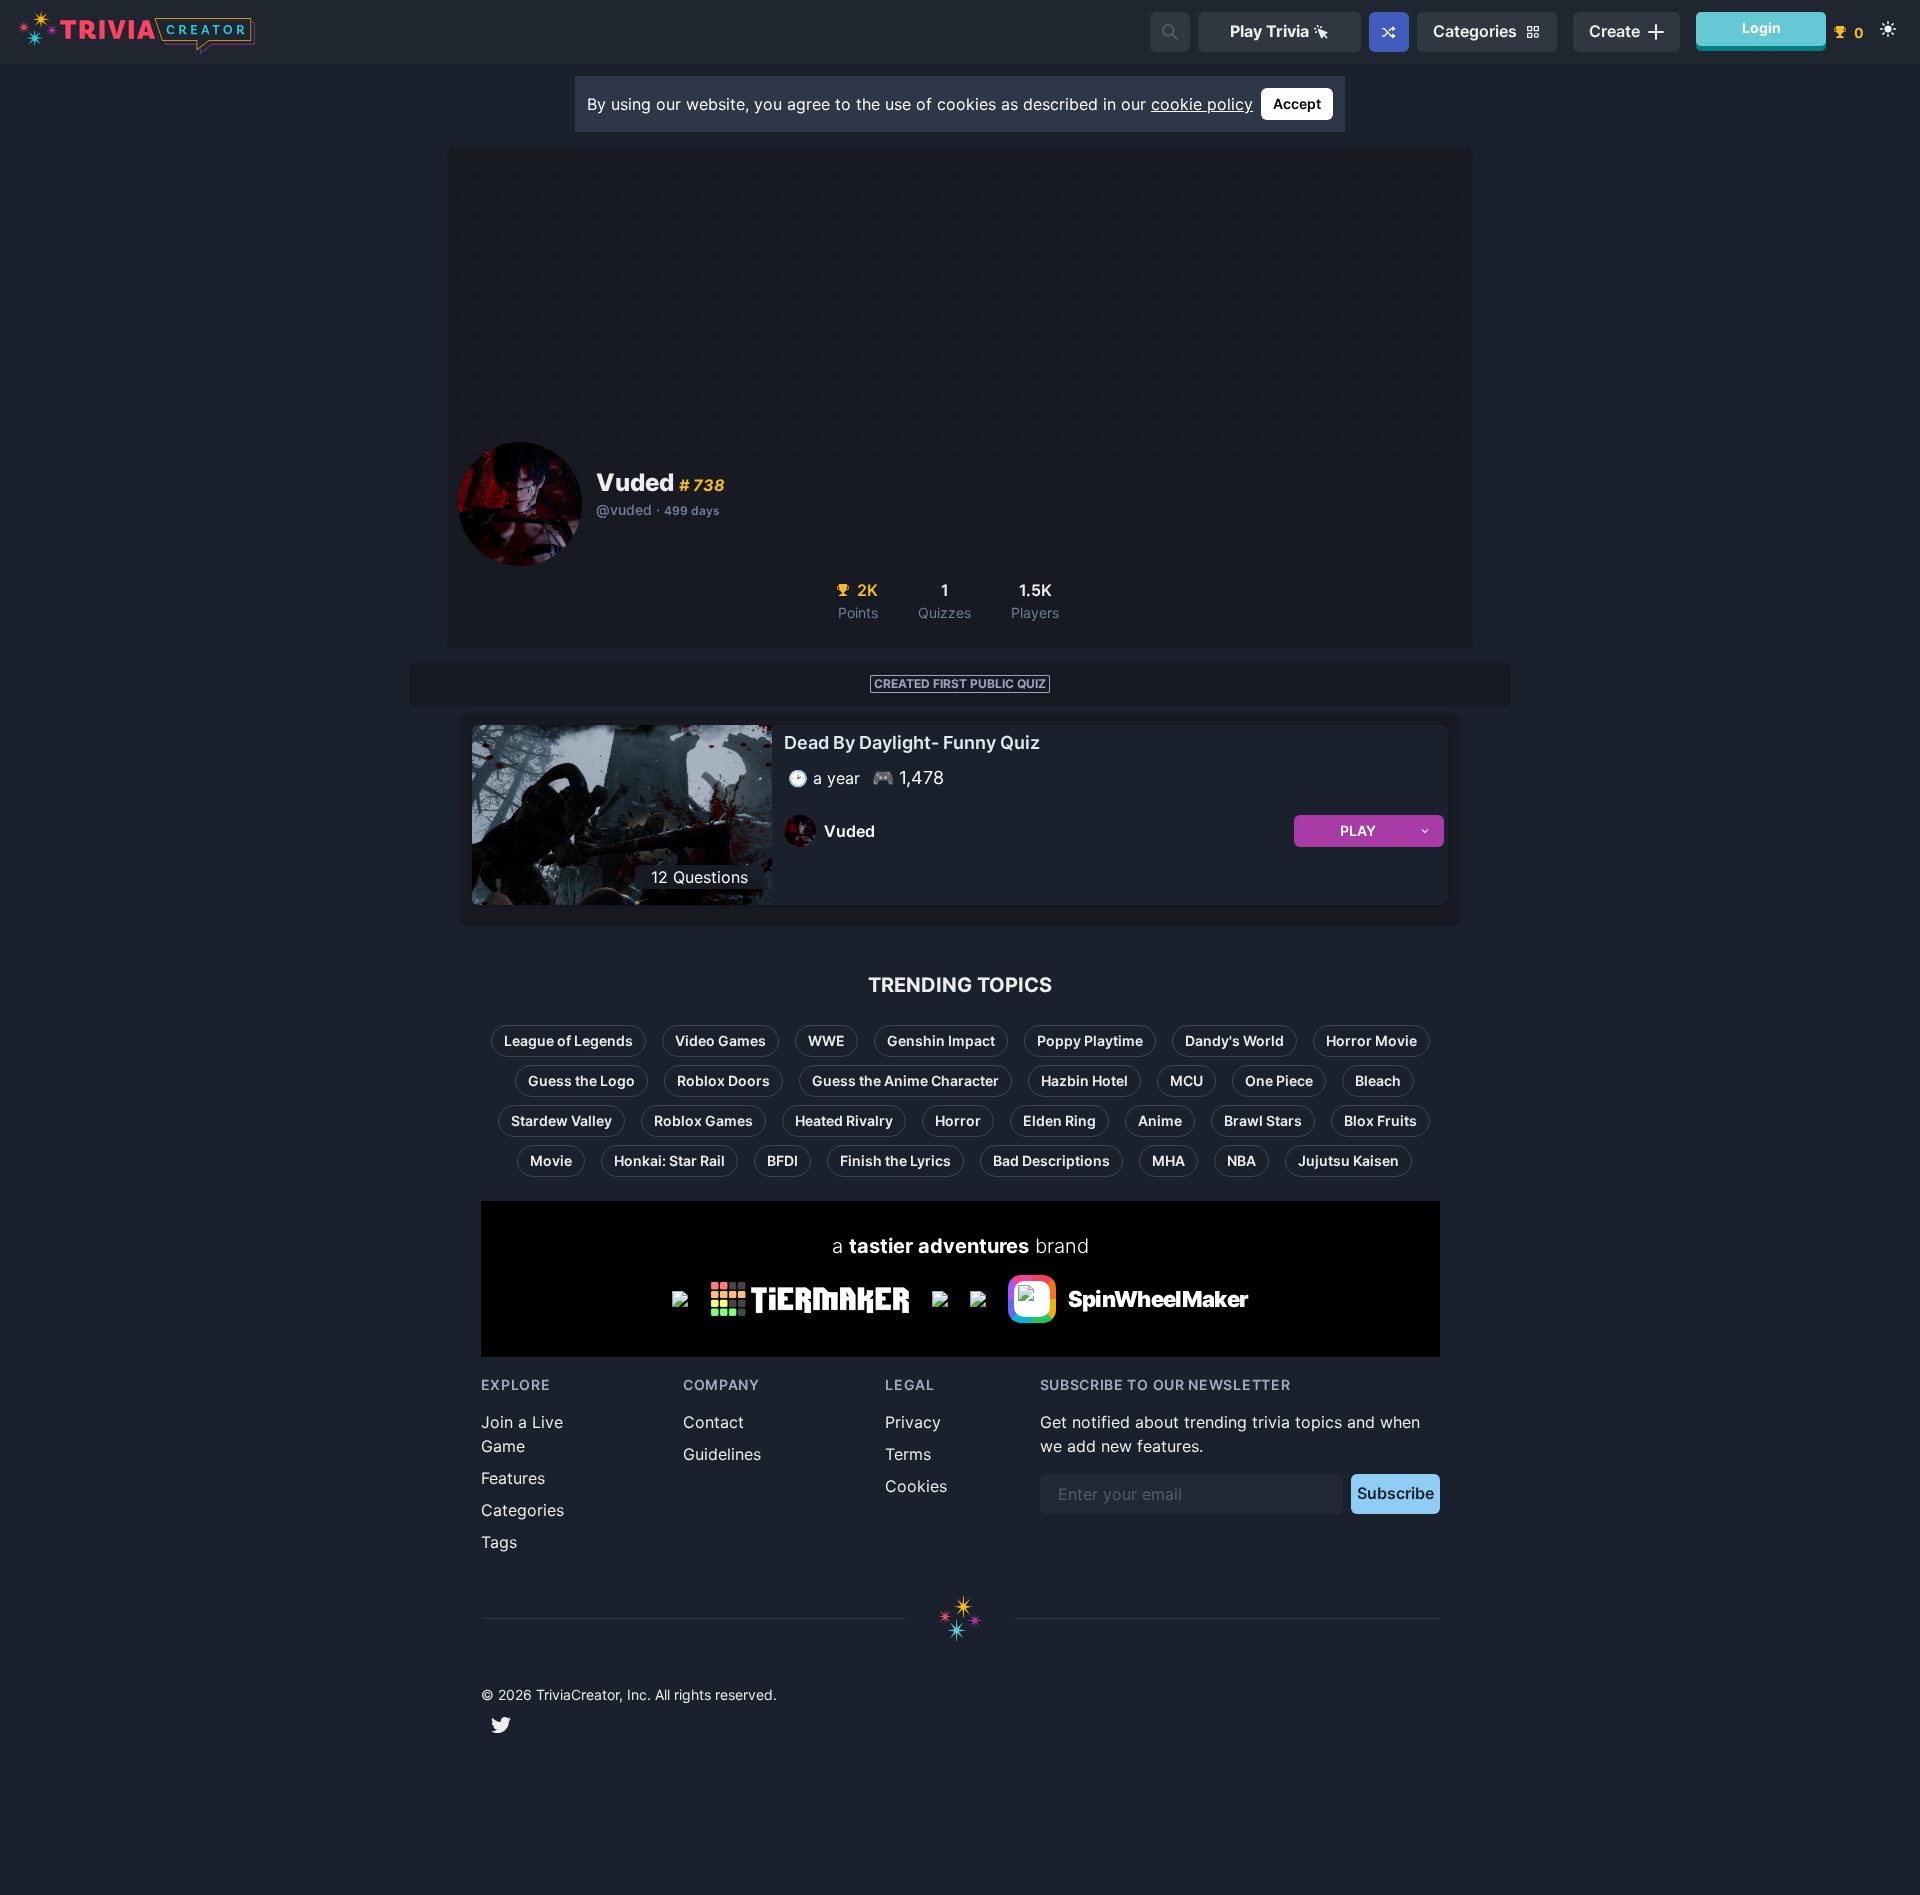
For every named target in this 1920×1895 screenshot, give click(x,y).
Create (1614, 31)
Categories (522, 1510)
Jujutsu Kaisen (1348, 1160)
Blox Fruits (1380, 1120)
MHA (1168, 1160)
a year (836, 778)
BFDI (782, 1160)
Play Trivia (1269, 31)
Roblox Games (703, 1120)
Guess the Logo (581, 1080)
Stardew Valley (561, 1120)
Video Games (720, 1040)
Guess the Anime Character (905, 1080)
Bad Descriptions (1051, 1160)
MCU (1186, 1080)
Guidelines (722, 1454)
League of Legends (568, 1040)
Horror (958, 1120)
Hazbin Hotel (1084, 1080)
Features (513, 1478)
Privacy (913, 1422)
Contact (713, 1422)
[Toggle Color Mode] (1888, 29)
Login (1761, 27)
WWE (826, 1040)
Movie (551, 1160)
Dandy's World (1234, 1040)
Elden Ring (1059, 1120)
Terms (908, 1454)
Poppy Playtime (1090, 1040)
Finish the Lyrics (895, 1160)
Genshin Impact (941, 1040)
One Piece (1279, 1080)
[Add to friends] (1170, 32)
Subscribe (1395, 1493)
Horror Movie (1371, 1040)
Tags (499, 1542)
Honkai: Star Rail (669, 1160)
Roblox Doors (723, 1080)
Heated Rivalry (844, 1120)
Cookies (916, 1486)
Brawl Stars (1263, 1120)
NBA (1241, 1160)
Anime (1160, 1120)
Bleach (1378, 1080)
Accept (1297, 103)
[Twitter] (501, 1725)
